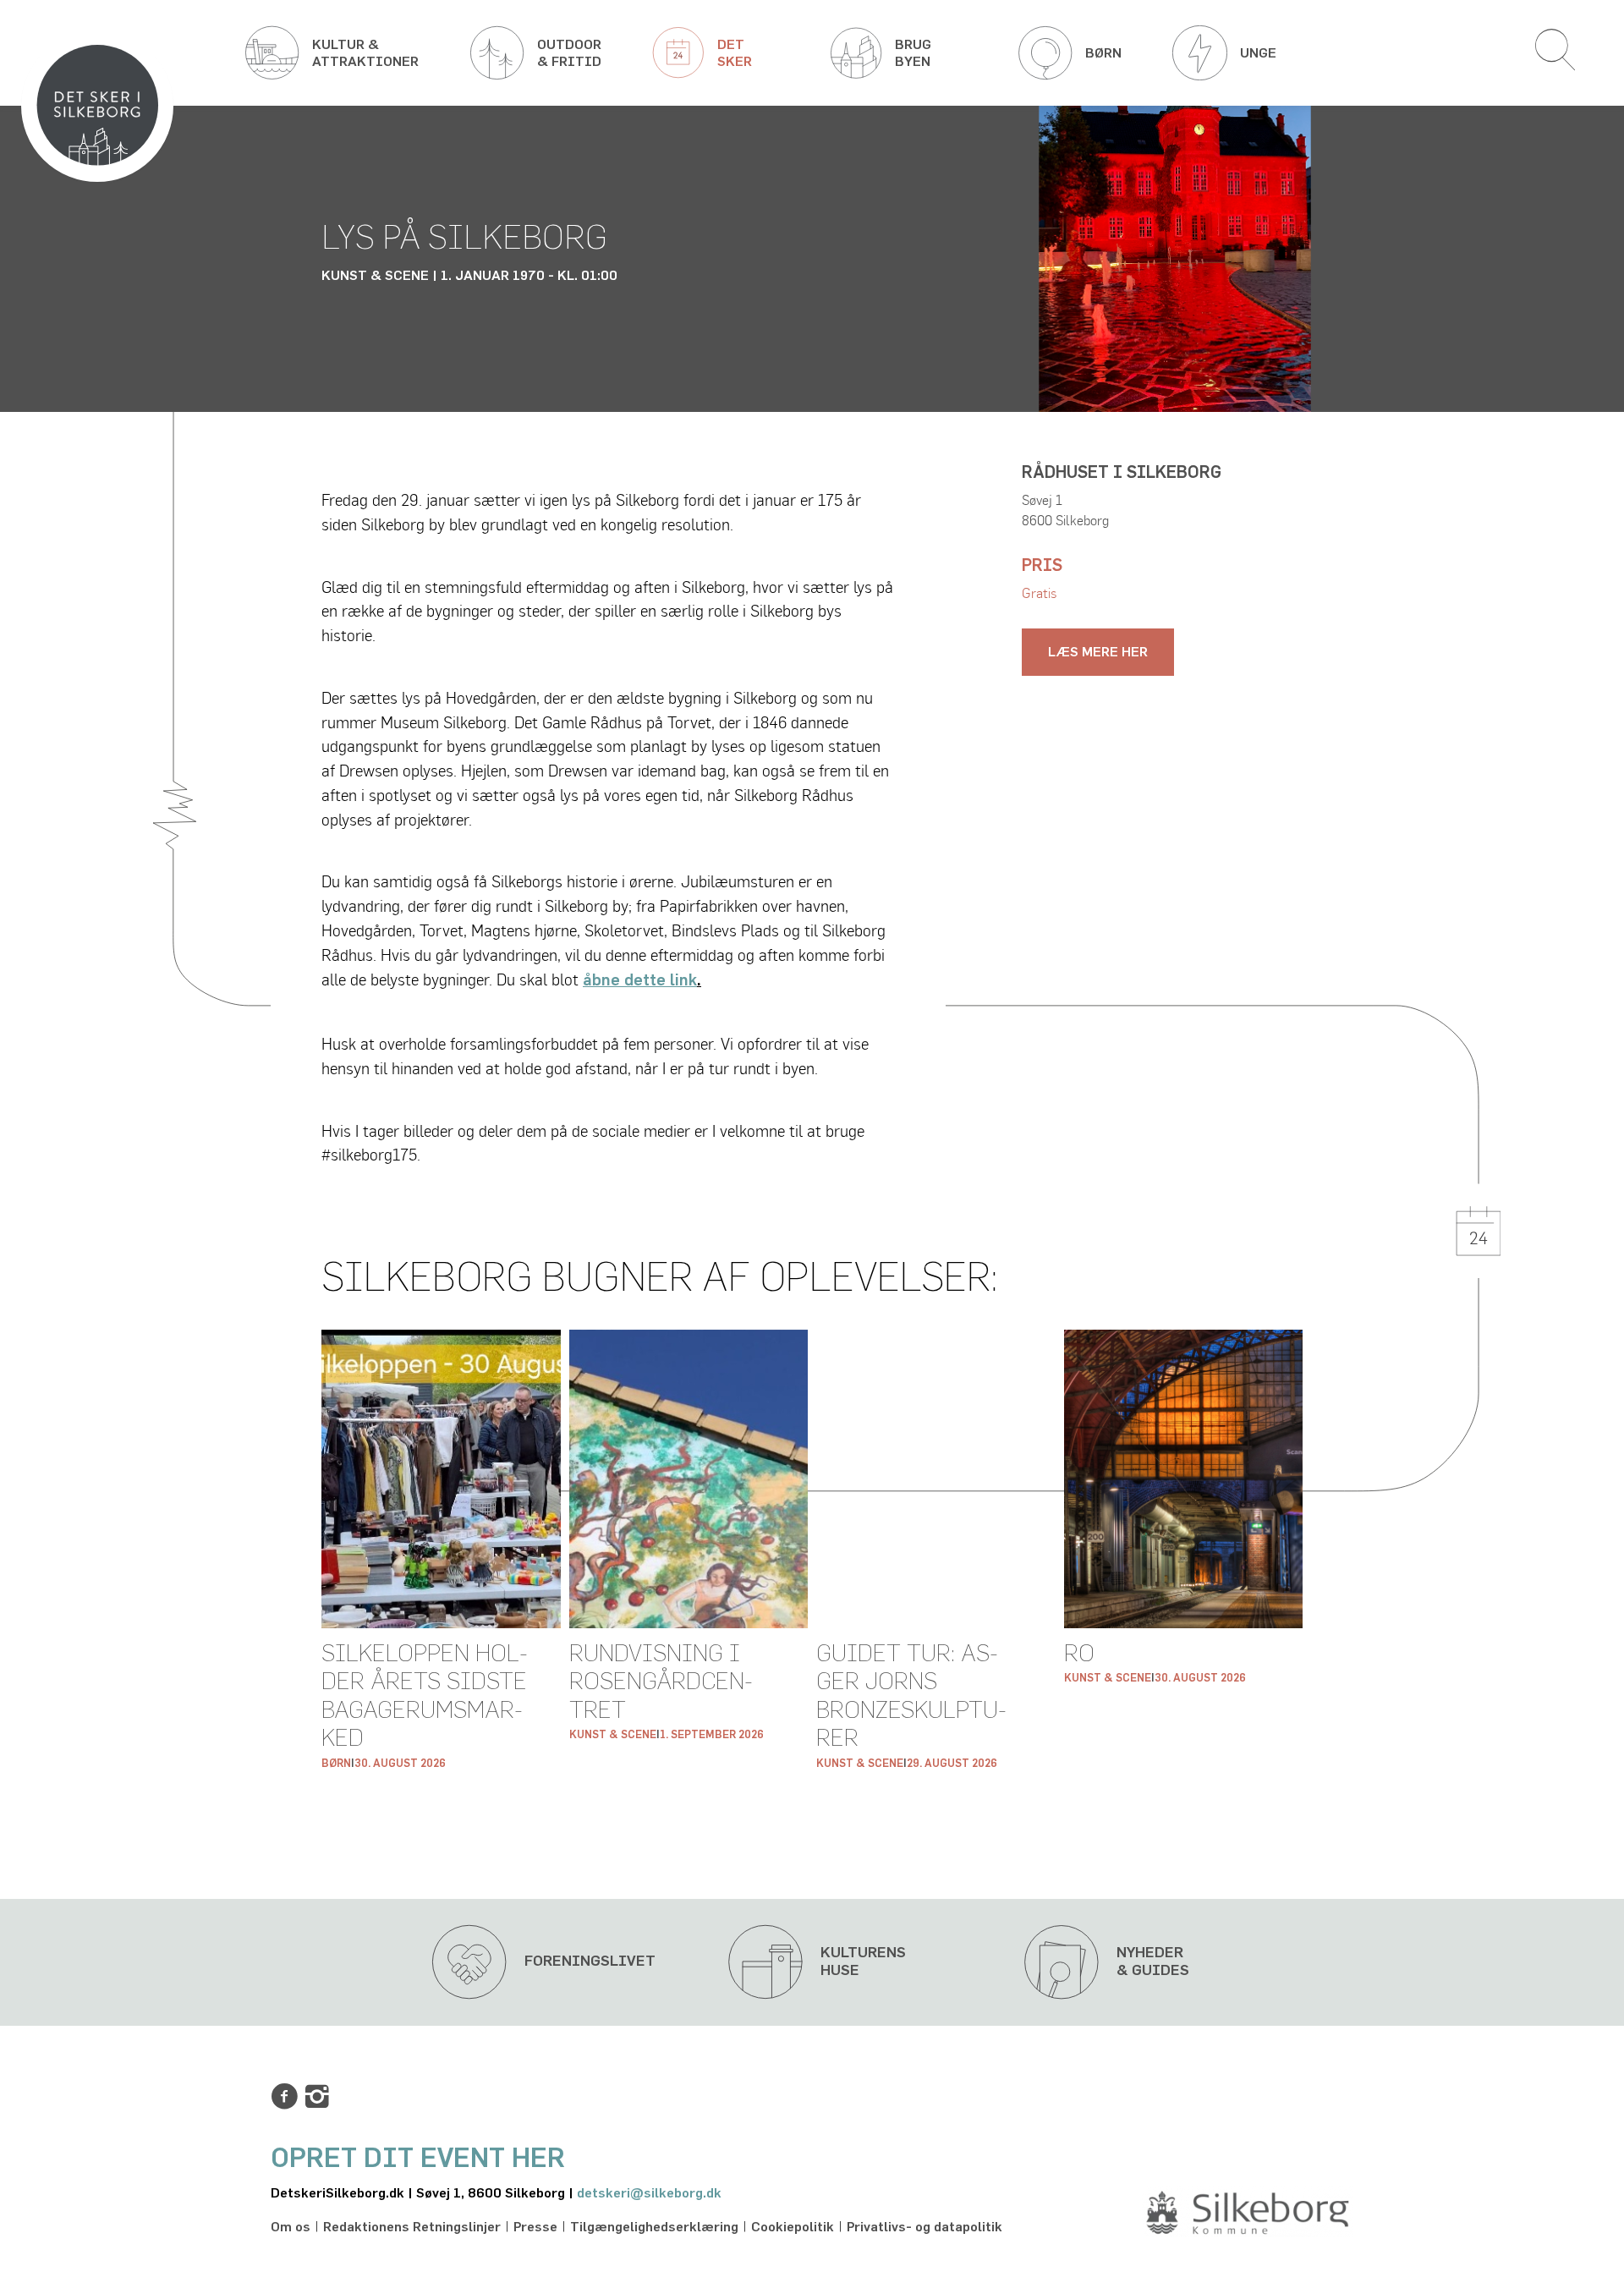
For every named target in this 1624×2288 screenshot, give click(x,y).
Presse (535, 2227)
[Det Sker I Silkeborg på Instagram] (317, 2097)
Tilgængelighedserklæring (654, 2227)
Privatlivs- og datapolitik (924, 2227)
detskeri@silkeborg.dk (649, 2193)
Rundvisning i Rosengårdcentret (661, 1683)
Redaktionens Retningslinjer (412, 2227)
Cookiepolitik (793, 2227)
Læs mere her (1098, 652)
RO (1079, 1654)
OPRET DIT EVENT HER (418, 2159)
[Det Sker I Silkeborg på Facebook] (284, 2097)
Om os (291, 2227)
